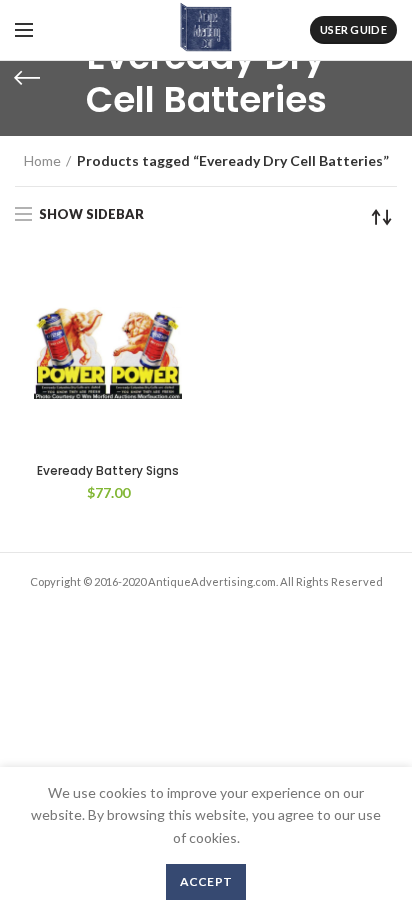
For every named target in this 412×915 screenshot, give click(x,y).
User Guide (353, 29)
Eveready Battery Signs (108, 471)
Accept (206, 881)
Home (42, 160)
